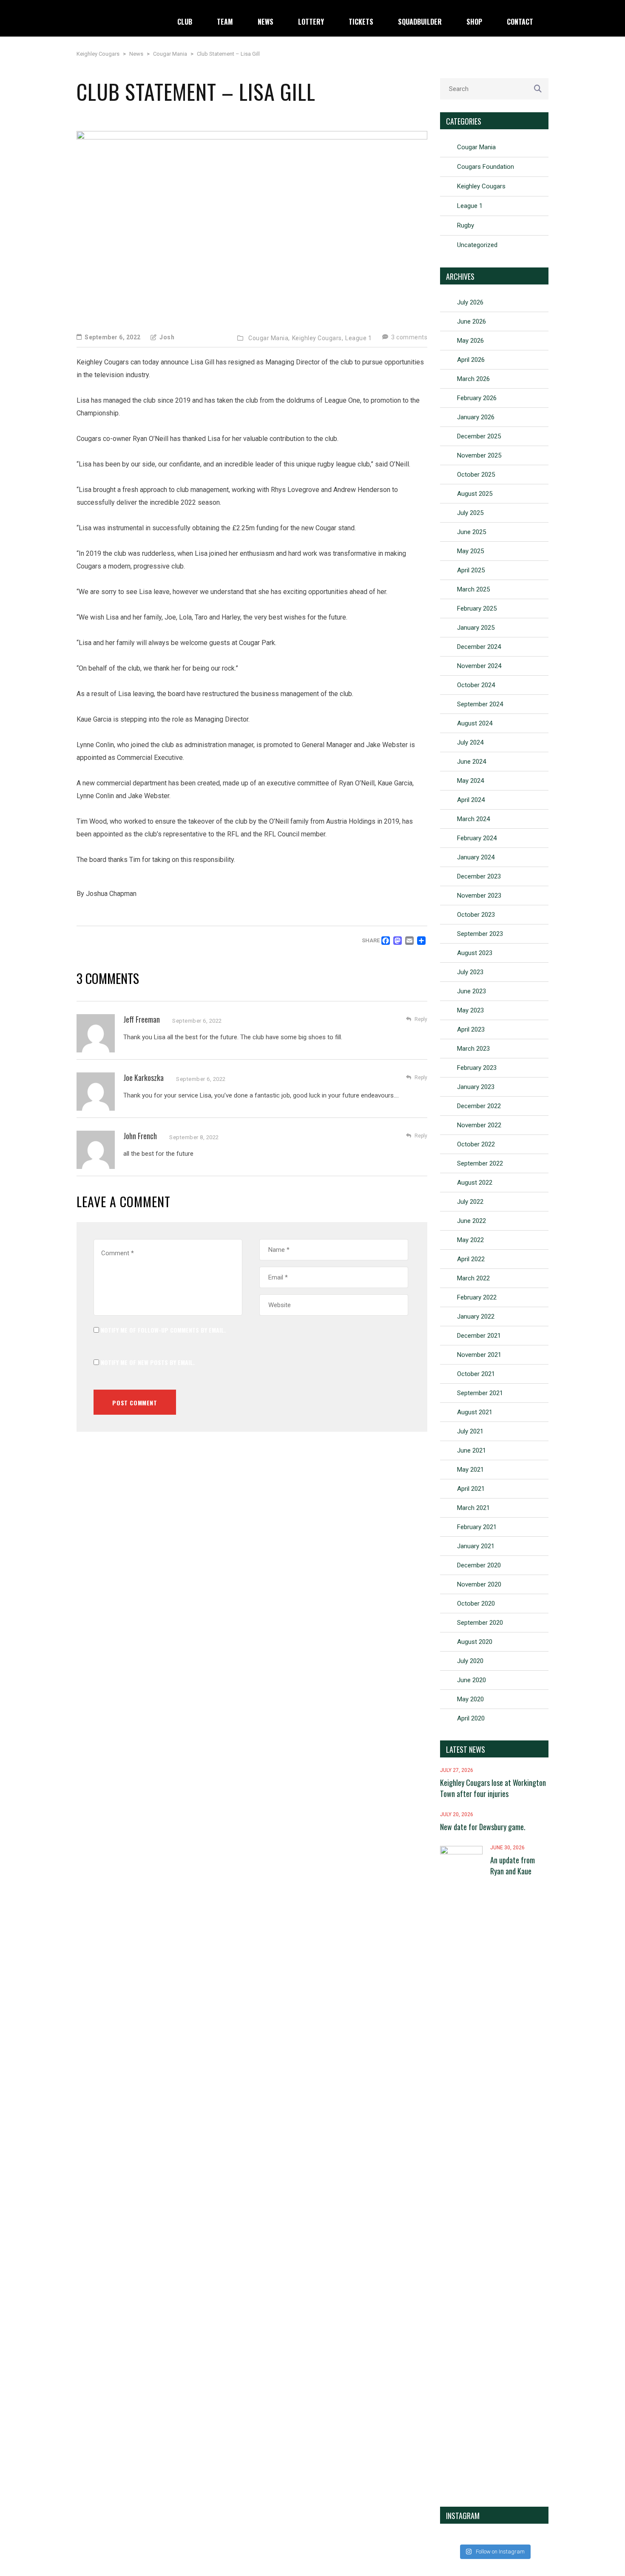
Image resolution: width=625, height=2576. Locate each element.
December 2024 (479, 647)
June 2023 (472, 991)
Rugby (466, 225)
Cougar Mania (476, 147)
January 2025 (476, 628)
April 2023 (471, 1029)
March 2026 (473, 379)
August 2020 (475, 1642)
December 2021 (479, 1336)
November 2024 (479, 666)
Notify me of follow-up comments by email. (163, 1330)
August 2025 (475, 494)
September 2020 (480, 1623)
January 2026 (476, 417)
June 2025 (472, 532)
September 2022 (480, 1163)
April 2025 (471, 570)
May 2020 (470, 1699)
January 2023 (476, 1087)
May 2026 (470, 341)
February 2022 (477, 1297)
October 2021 (476, 1374)
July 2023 (470, 972)
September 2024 (480, 704)
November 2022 (479, 1125)
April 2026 (471, 360)
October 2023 (476, 915)
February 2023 (477, 1068)
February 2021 (477, 1527)
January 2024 (476, 857)
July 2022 (470, 1202)
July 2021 (470, 1431)
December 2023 (479, 876)
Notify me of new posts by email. (148, 1362)
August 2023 (475, 953)
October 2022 (476, 1144)
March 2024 (473, 819)
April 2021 (471, 1489)
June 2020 (472, 1680)
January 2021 (476, 1546)
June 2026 (472, 321)
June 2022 (472, 1221)
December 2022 (479, 1106)
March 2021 (473, 1508)
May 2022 (470, 1240)
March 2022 (473, 1278)
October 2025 (476, 475)
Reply (421, 1019)
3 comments (409, 337)
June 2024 (472, 762)
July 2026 (470, 302)
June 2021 (472, 1450)
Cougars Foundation (486, 167)
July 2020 (470, 1661)
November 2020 (479, 1584)
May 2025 (470, 551)
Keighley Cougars (481, 186)
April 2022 (471, 1259)
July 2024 (470, 742)
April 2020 (471, 1718)
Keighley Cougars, (318, 338)
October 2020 (476, 1604)
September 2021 (480, 1393)
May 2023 (470, 1010)
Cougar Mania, (269, 338)
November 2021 (479, 1355)
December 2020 (479, 1565)
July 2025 (470, 513)
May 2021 (470, 1470)
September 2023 (480, 934)
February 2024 (477, 838)
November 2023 (479, 896)
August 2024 (475, 723)
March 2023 (473, 1049)
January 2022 (476, 1316)
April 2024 (471, 800)
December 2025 (479, 436)
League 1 (358, 338)
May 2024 (470, 781)
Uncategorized (477, 245)
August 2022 (475, 1183)
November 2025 (479, 455)
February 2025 (477, 608)
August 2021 (475, 1412)
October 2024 (476, 685)
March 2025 (473, 589)
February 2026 (477, 398)
